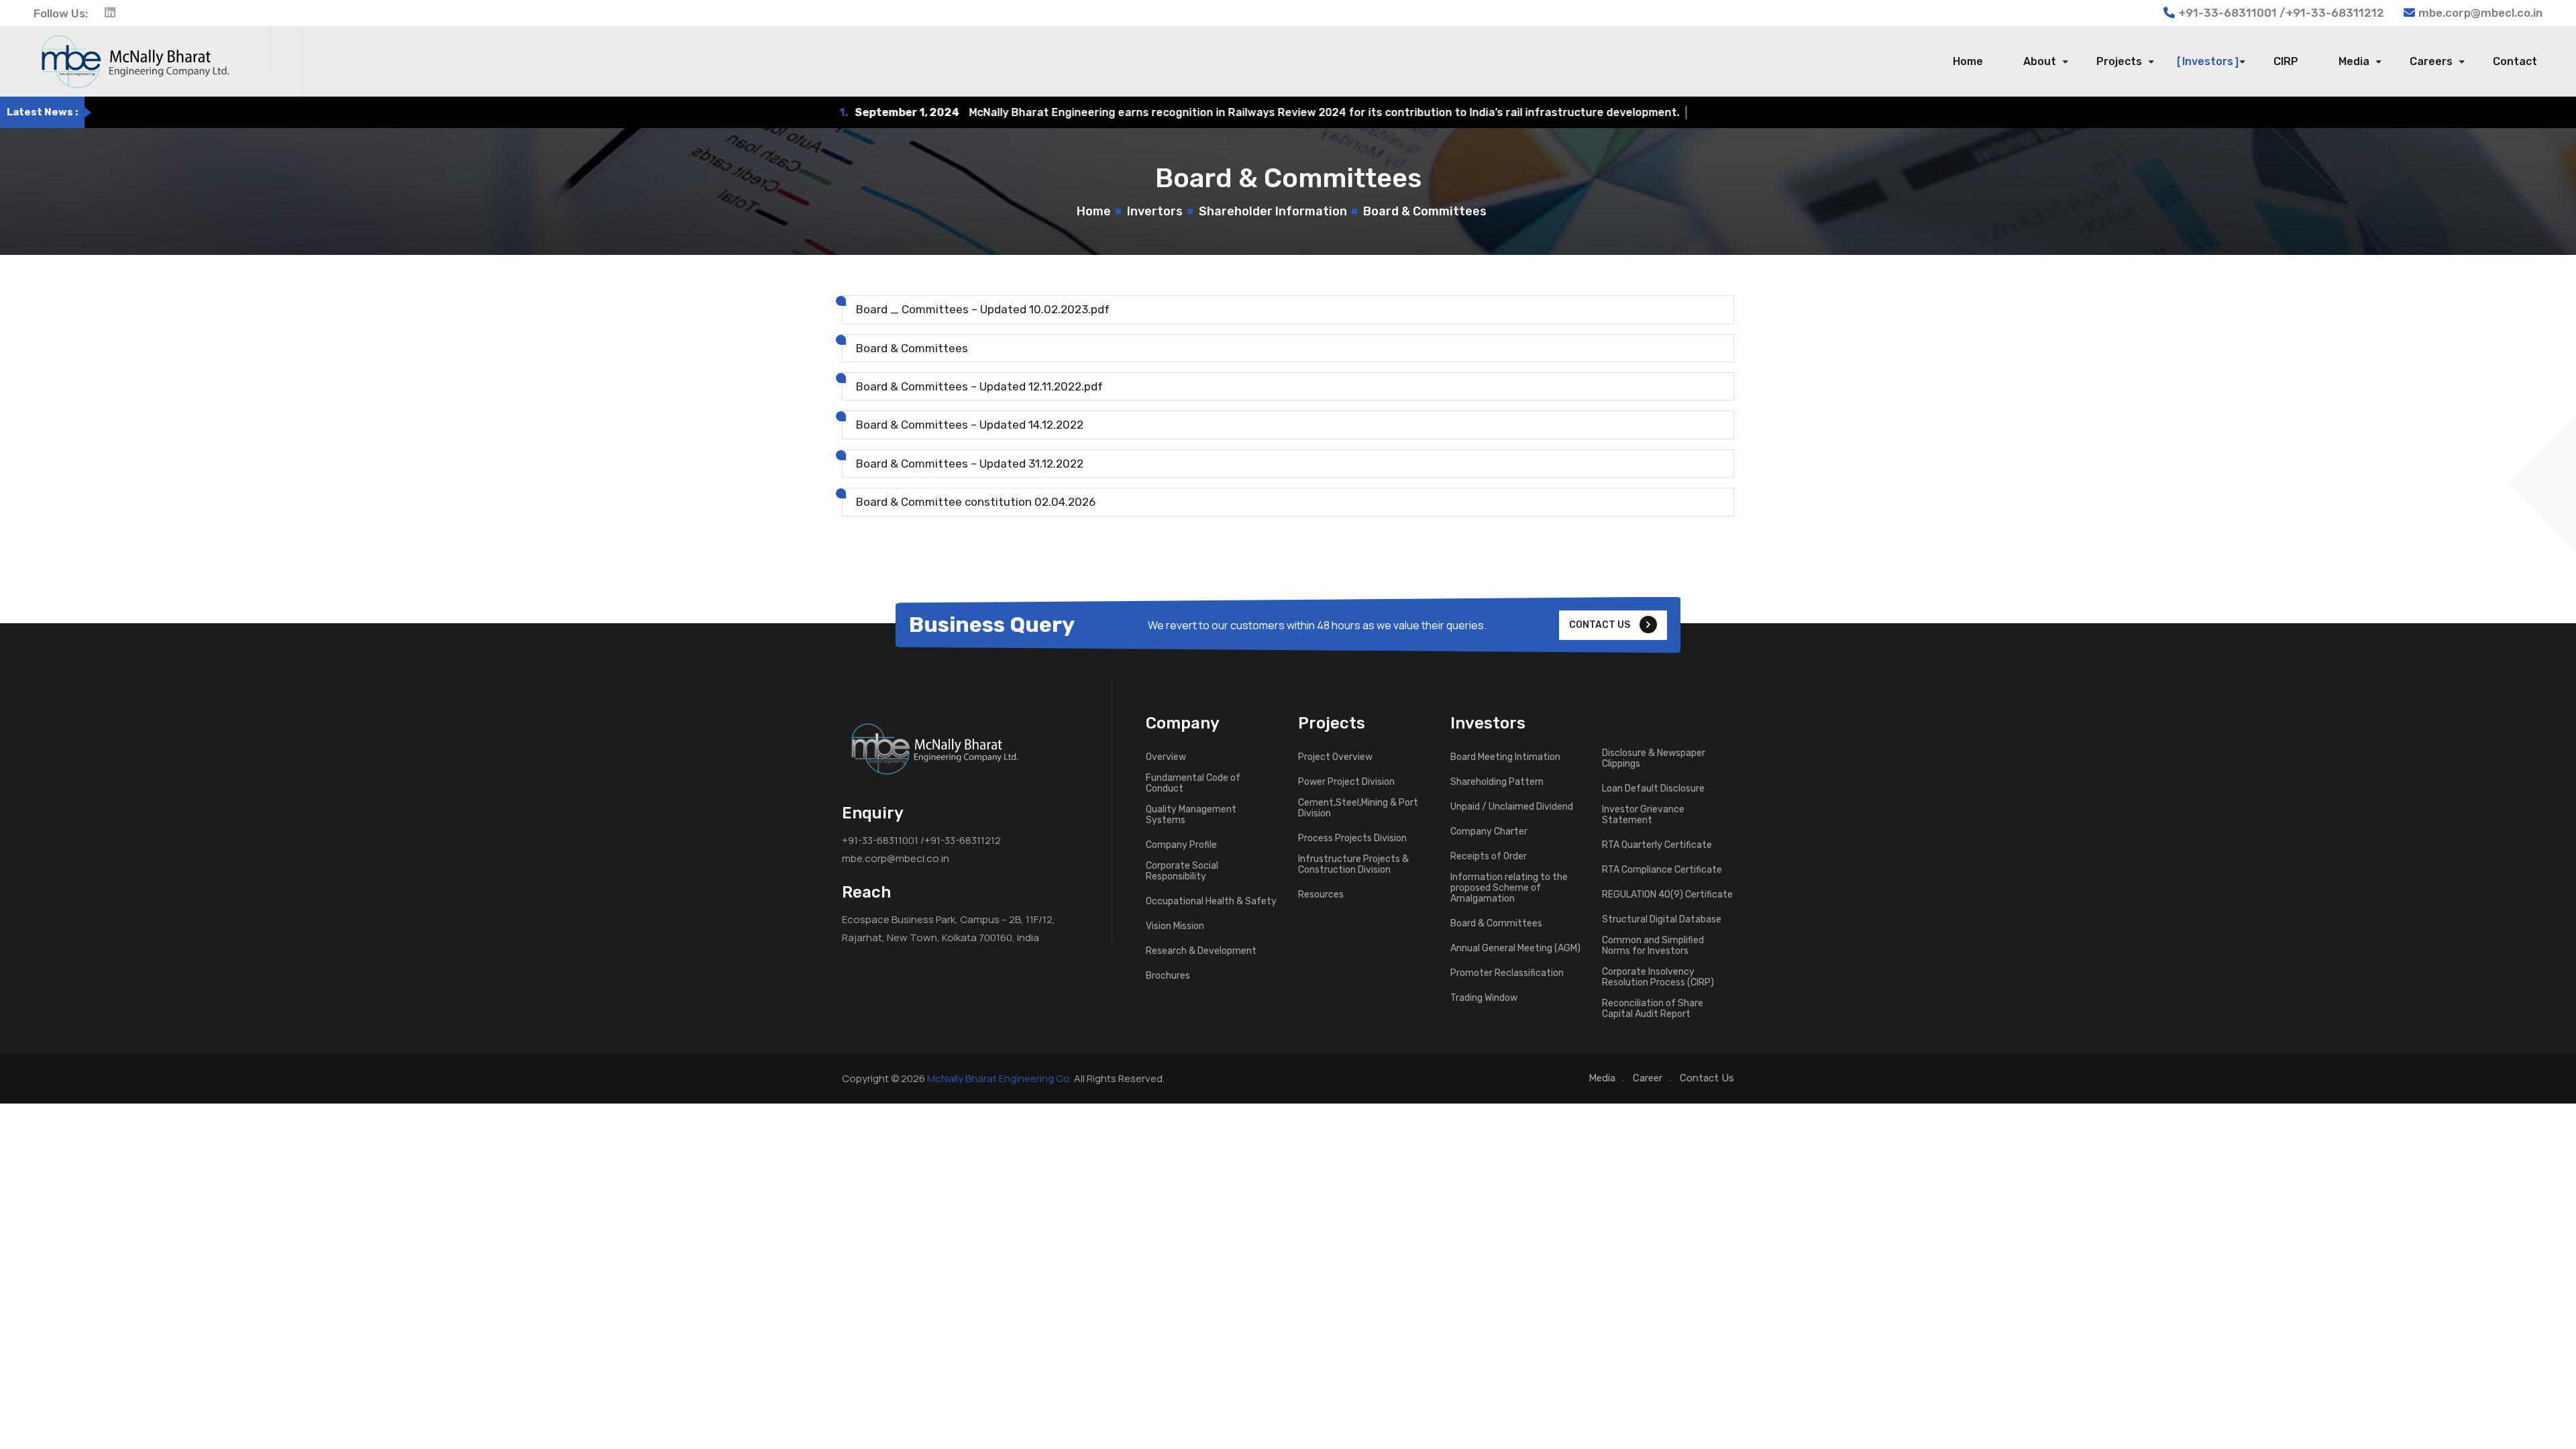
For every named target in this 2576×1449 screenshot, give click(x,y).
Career (1648, 1078)
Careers (2431, 61)
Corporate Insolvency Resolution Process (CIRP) (1658, 977)
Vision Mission (1175, 926)
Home (1968, 61)
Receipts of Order (1489, 857)
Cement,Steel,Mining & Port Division (1358, 808)
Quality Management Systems (1191, 815)
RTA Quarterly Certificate (1657, 845)
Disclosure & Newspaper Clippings (1654, 759)
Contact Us (1707, 1078)
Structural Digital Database (1662, 920)
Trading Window (1484, 998)
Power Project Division (1346, 782)
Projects (2119, 61)
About (2040, 61)
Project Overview (1335, 757)
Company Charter (1489, 832)
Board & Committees (1496, 924)
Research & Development (1201, 951)
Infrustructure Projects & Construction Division (1353, 865)
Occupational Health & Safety (1211, 902)
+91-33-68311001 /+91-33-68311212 (921, 840)
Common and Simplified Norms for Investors (1653, 946)
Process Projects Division (1352, 839)
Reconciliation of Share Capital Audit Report (1653, 1009)
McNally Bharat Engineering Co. (1000, 1078)
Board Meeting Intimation (1505, 757)
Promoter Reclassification (1507, 973)
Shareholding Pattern (1497, 782)
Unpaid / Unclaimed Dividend (1512, 807)
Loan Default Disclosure (1653, 789)
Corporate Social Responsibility (1182, 871)
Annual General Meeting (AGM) (1515, 949)
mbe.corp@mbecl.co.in (2480, 13)
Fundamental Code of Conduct (1193, 784)
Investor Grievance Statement (1643, 815)
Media (2354, 61)
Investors (2208, 61)
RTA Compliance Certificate (1662, 870)
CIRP (2286, 61)
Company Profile (1181, 845)
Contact (2515, 61)
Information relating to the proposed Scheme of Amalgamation (1509, 888)
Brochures (1168, 976)
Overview (1166, 757)
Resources (1321, 895)
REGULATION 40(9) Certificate (1667, 895)
